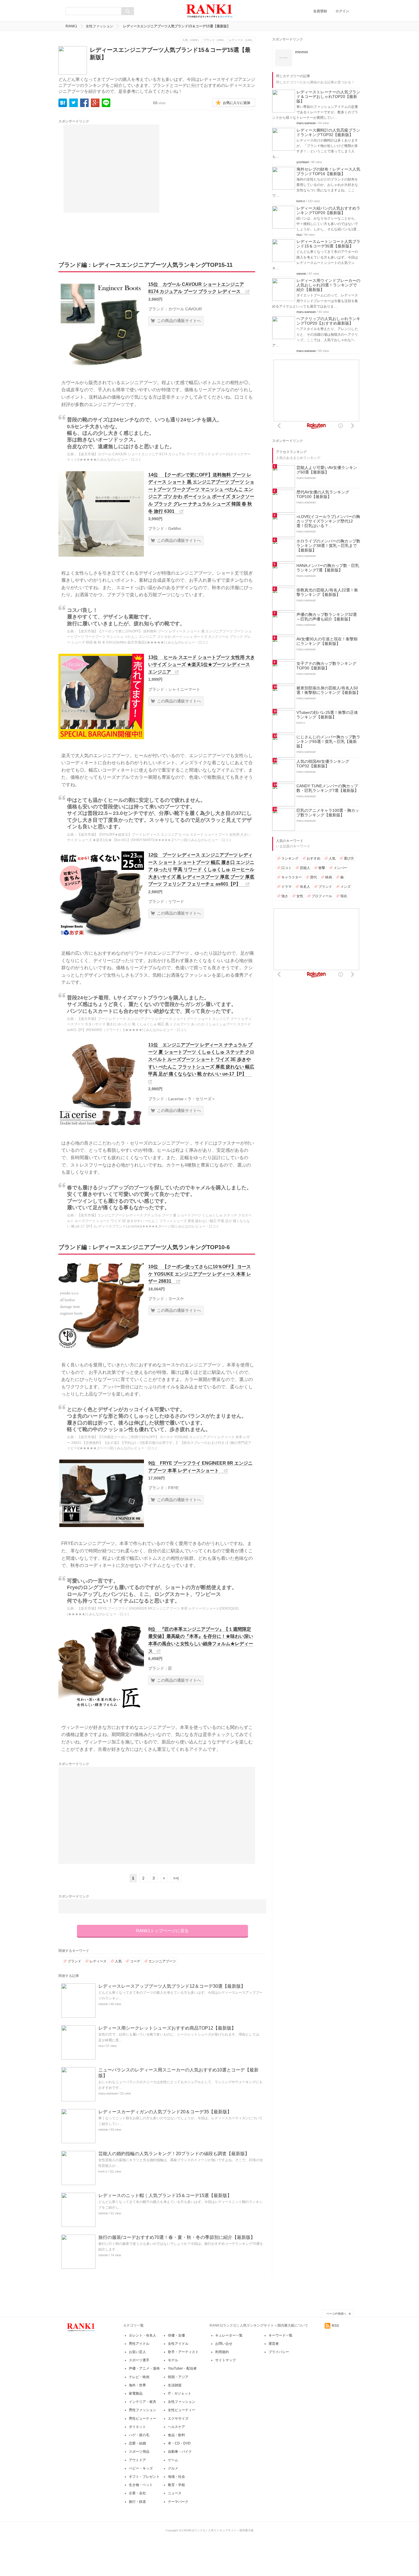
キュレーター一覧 (229, 2335)
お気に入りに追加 (237, 103)
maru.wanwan (108, 2093)
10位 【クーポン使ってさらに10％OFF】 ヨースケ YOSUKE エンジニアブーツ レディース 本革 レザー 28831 (200, 1274)
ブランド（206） (215, 40)
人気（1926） (191, 40)
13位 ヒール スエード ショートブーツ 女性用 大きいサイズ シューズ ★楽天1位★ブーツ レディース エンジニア (202, 665)
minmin (103, 2004)
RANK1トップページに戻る (162, 1931)
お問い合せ (224, 2344)
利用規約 (222, 2352)
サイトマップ (225, 2360)
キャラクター (292, 877)
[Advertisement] (111, 169)
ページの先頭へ (336, 2314)
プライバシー (279, 2352)
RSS (335, 2326)
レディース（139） (241, 40)
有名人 (305, 887)
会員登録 (320, 11)
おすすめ (314, 858)
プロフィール (322, 896)
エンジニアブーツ (162, 1961)
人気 (118, 1961)
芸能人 (305, 868)
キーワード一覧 (280, 2335)
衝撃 (322, 868)
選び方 (349, 858)
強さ (285, 896)
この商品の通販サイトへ (179, 321)
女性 (300, 896)
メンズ (345, 887)
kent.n (103, 2171)
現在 (344, 896)
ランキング (290, 858)
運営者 (274, 2344)
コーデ (135, 1961)
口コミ (286, 868)
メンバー (340, 868)
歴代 (314, 877)
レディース (98, 1961)
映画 (329, 877)
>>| (176, 1878)
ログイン (342, 11)
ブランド (74, 1961)
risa (101, 2046)
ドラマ (286, 887)
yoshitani (303, 162)
